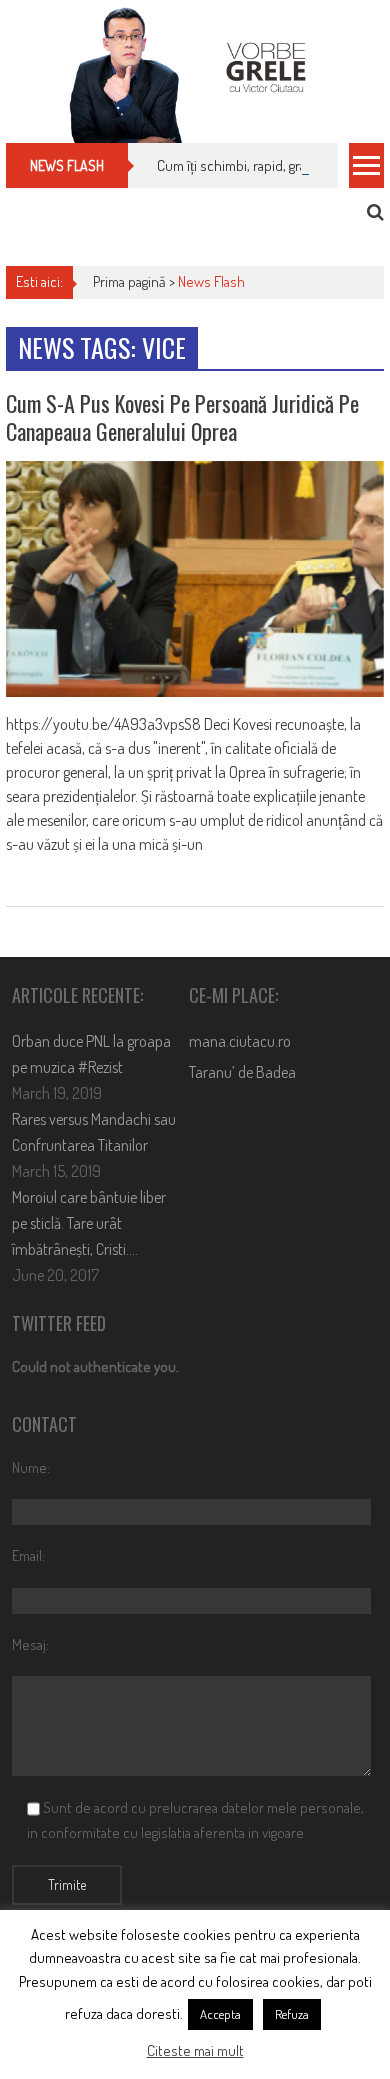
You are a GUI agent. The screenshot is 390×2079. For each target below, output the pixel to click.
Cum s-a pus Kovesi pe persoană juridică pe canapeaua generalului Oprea (182, 417)
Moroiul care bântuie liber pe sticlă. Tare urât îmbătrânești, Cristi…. (89, 1223)
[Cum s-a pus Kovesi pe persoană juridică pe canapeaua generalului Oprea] (195, 579)
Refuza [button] (292, 2014)
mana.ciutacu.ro (240, 1041)
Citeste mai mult (195, 2050)
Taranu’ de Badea (242, 1072)
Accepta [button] (220, 2014)
